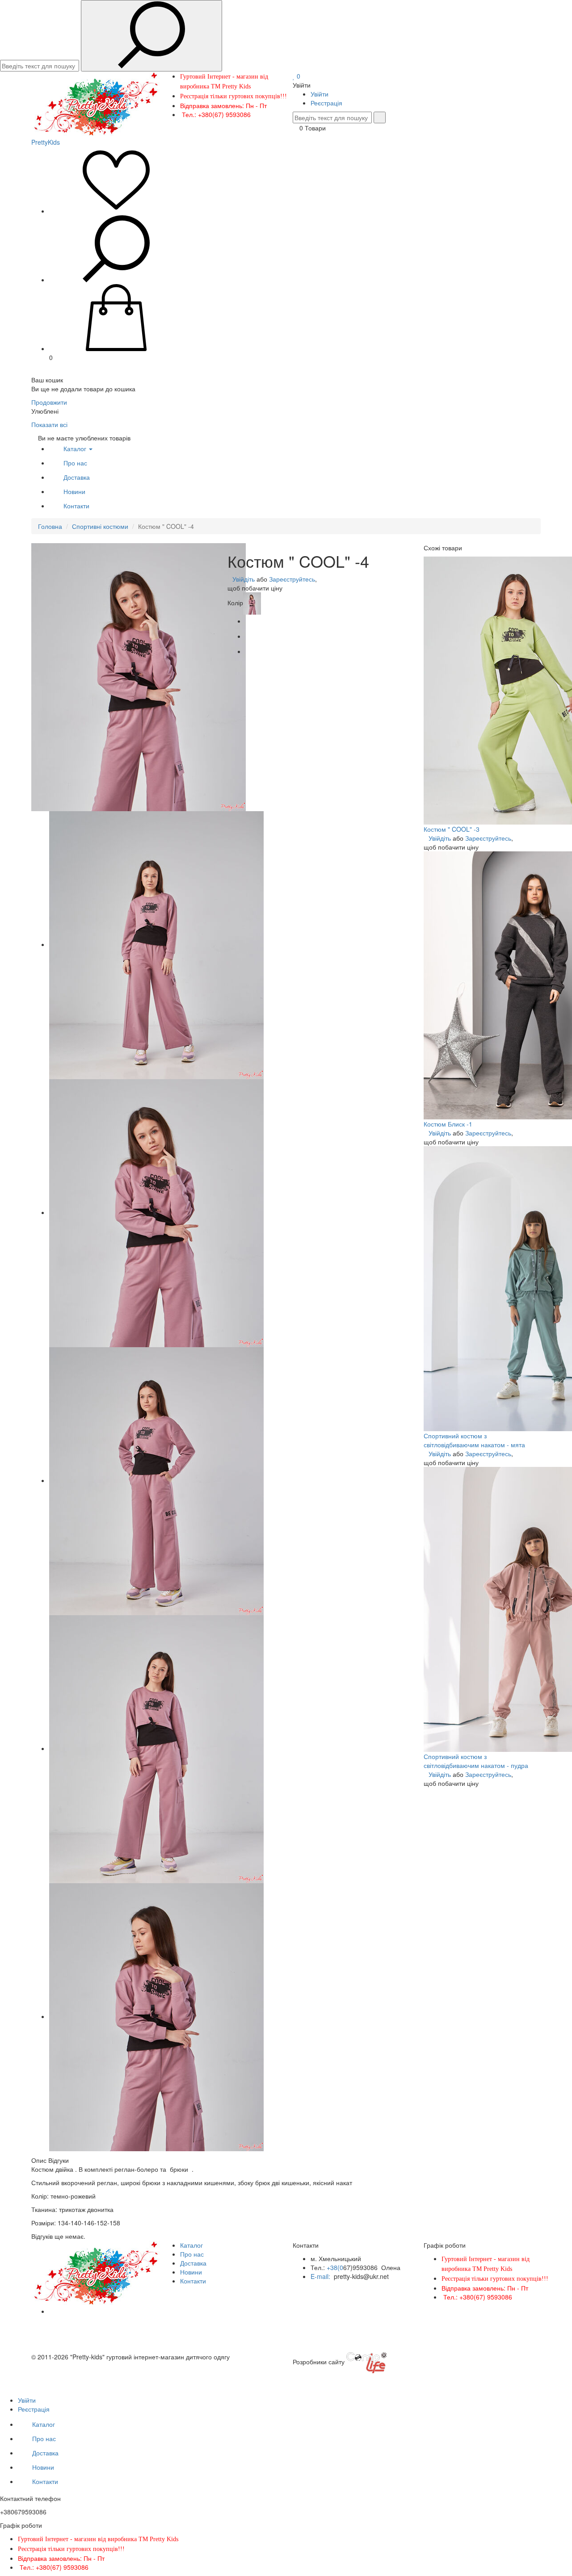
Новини (74, 491)
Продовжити (49, 402)
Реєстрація (326, 103)
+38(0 (335, 2267)
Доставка (77, 477)
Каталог (76, 448)
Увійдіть (244, 579)
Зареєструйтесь (292, 579)
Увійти (320, 94)
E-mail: (321, 2276)
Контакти (76, 506)
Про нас (75, 463)
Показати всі (49, 424)
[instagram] (52, 2311)
